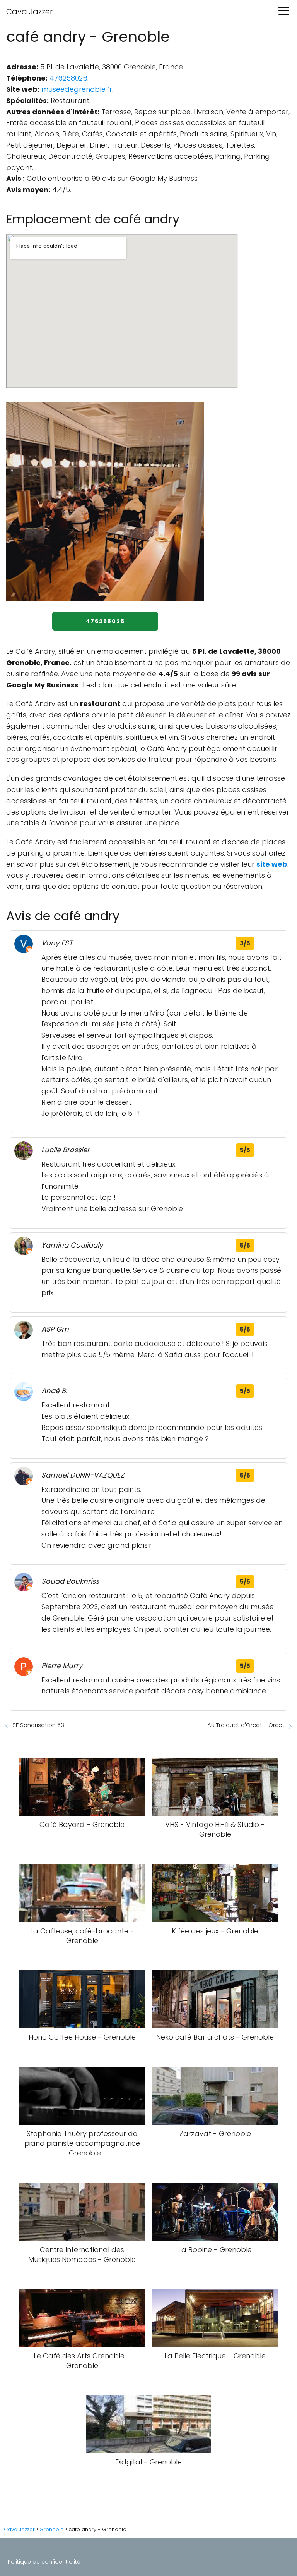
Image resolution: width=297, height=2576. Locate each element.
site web (272, 864)
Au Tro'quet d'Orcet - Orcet (246, 1725)
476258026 (68, 78)
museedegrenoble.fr (77, 89)
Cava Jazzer (29, 12)
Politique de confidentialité (44, 2562)
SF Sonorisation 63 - (41, 1725)
